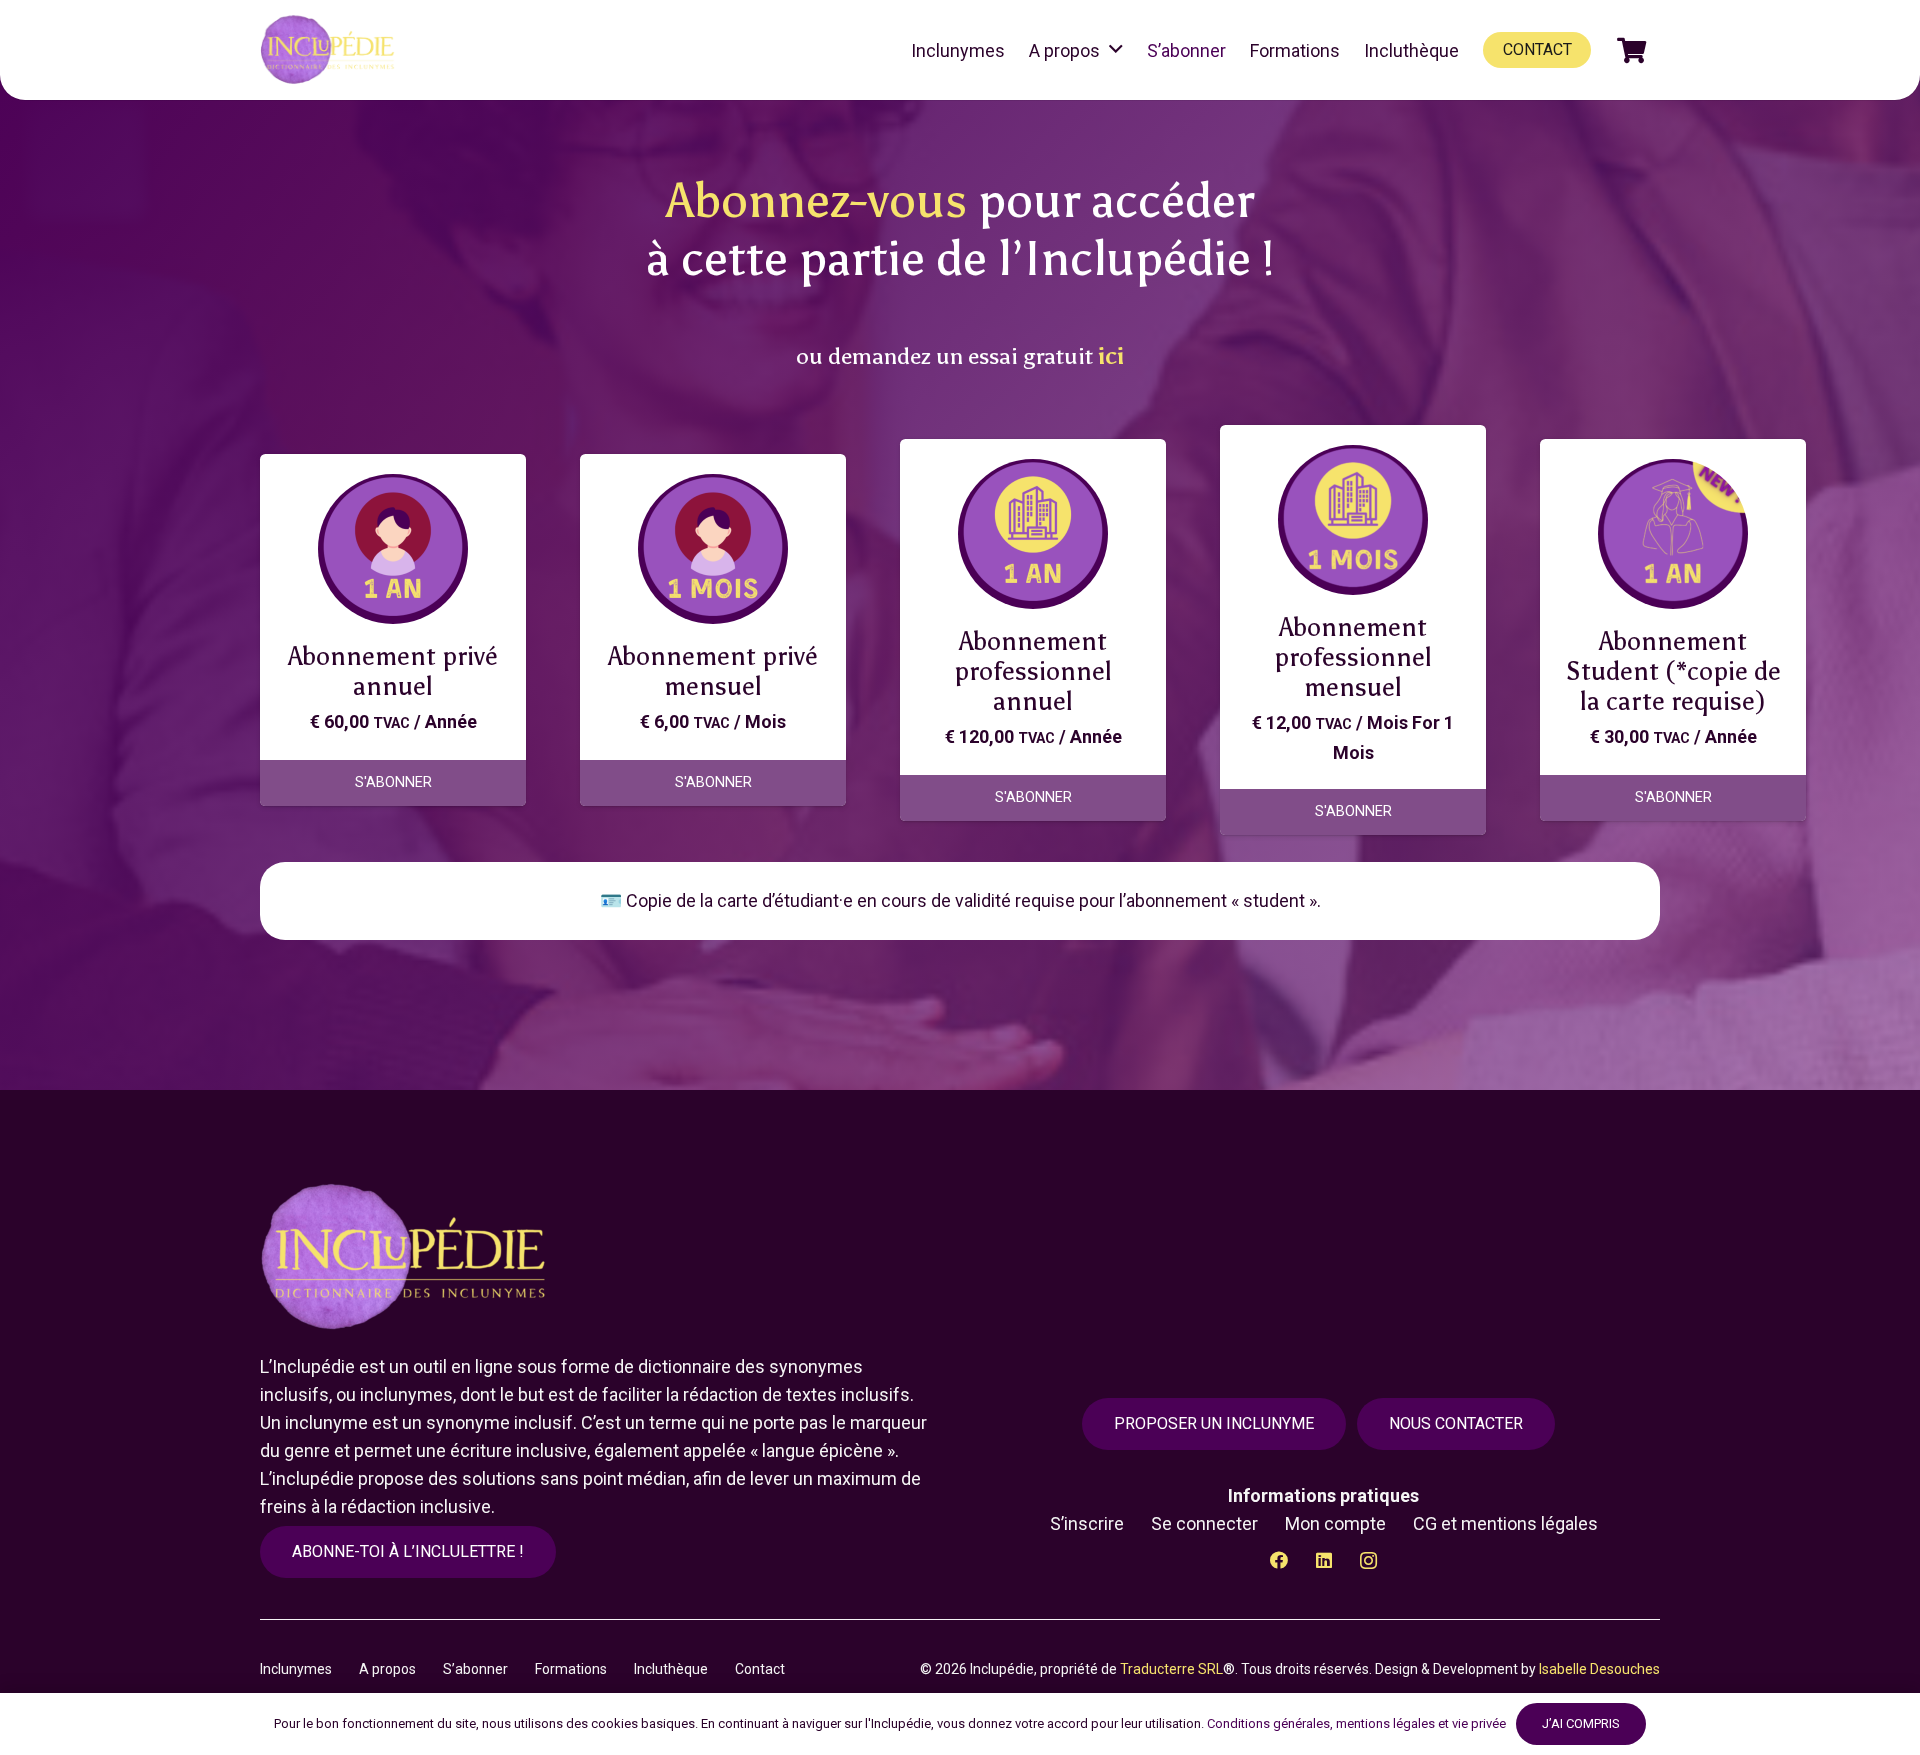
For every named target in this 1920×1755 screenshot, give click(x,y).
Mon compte (1335, 1523)
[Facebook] (1278, 1560)
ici (1111, 356)
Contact (760, 1669)
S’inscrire (1087, 1523)
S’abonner (475, 1669)
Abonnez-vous (816, 200)
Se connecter (1204, 1523)
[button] (1116, 50)
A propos (387, 1669)
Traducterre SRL (1171, 1669)
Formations (571, 1669)
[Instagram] (1368, 1560)
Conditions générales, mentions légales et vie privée (1356, 1723)
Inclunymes (296, 1669)
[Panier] (1631, 50)
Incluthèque (671, 1669)
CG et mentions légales (1505, 1523)
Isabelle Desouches (1599, 1669)
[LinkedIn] (1323, 1560)
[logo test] (330, 50)
